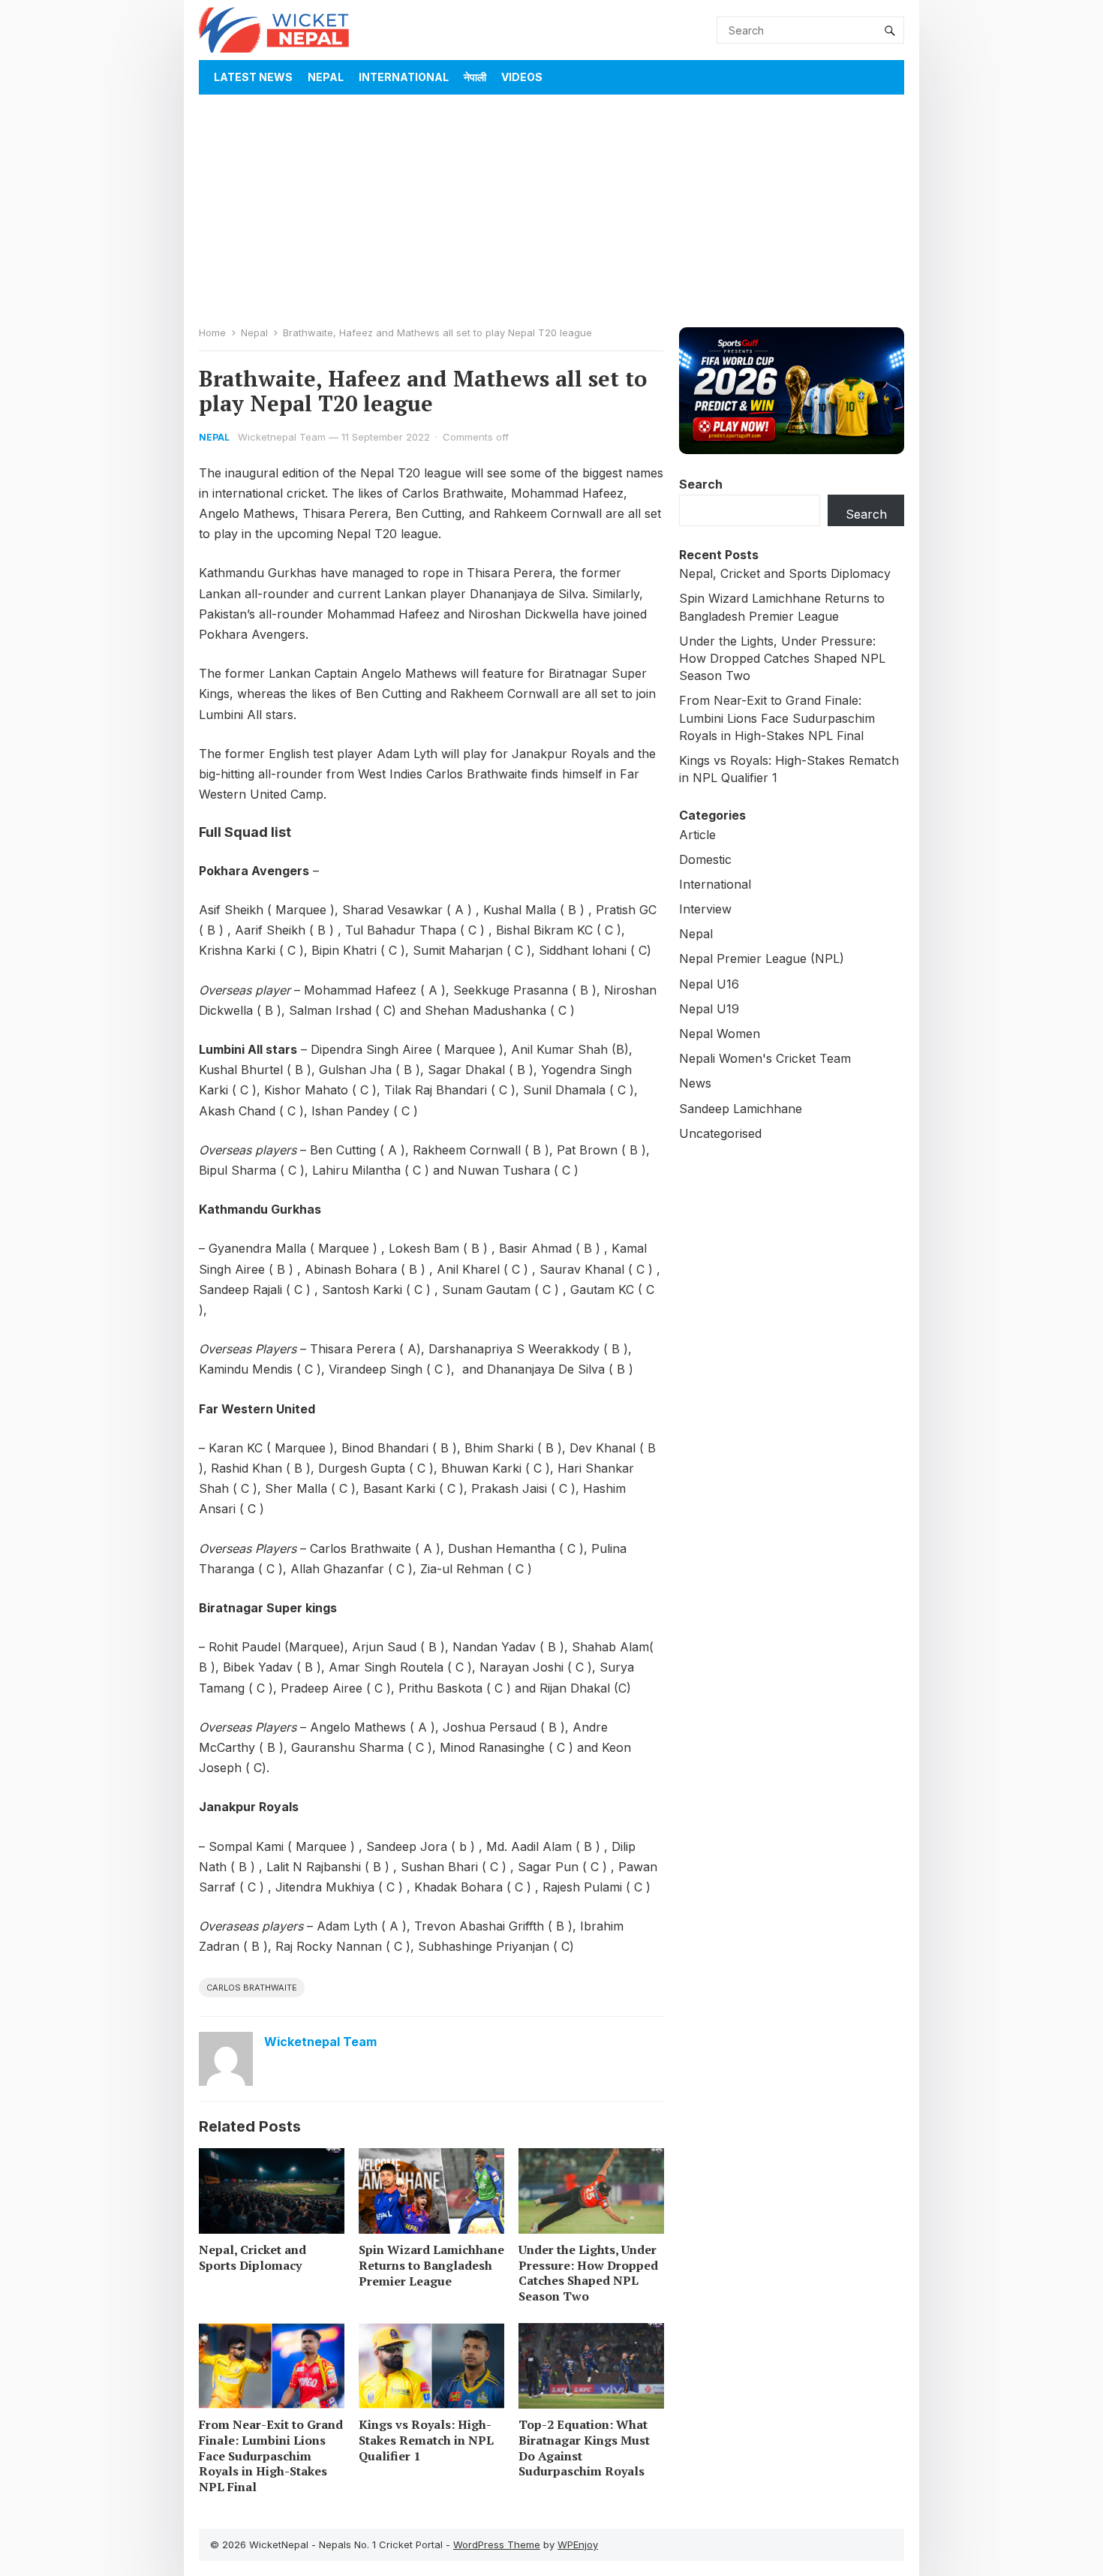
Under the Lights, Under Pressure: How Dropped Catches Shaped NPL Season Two (588, 2273)
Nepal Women (720, 1034)
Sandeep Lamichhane (741, 1109)
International (404, 77)
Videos (522, 77)
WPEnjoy (578, 2544)
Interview (705, 909)
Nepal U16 (709, 984)
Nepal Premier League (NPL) (762, 958)
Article (697, 835)
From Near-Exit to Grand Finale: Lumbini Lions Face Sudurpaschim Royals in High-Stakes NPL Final (271, 2456)
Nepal (326, 77)
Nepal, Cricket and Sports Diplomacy (252, 2257)
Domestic (705, 859)
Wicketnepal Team (282, 437)
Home (212, 333)
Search (701, 484)
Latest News (253, 77)
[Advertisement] (551, 207)
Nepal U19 (709, 1009)
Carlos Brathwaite (252, 1988)
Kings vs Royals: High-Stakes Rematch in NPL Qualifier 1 (426, 2440)
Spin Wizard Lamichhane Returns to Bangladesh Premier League (431, 2265)
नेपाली (475, 77)
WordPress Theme (497, 2544)
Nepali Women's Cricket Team (765, 1058)
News (695, 1083)
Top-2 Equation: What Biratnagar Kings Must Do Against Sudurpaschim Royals (584, 2448)
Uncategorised (720, 1133)
